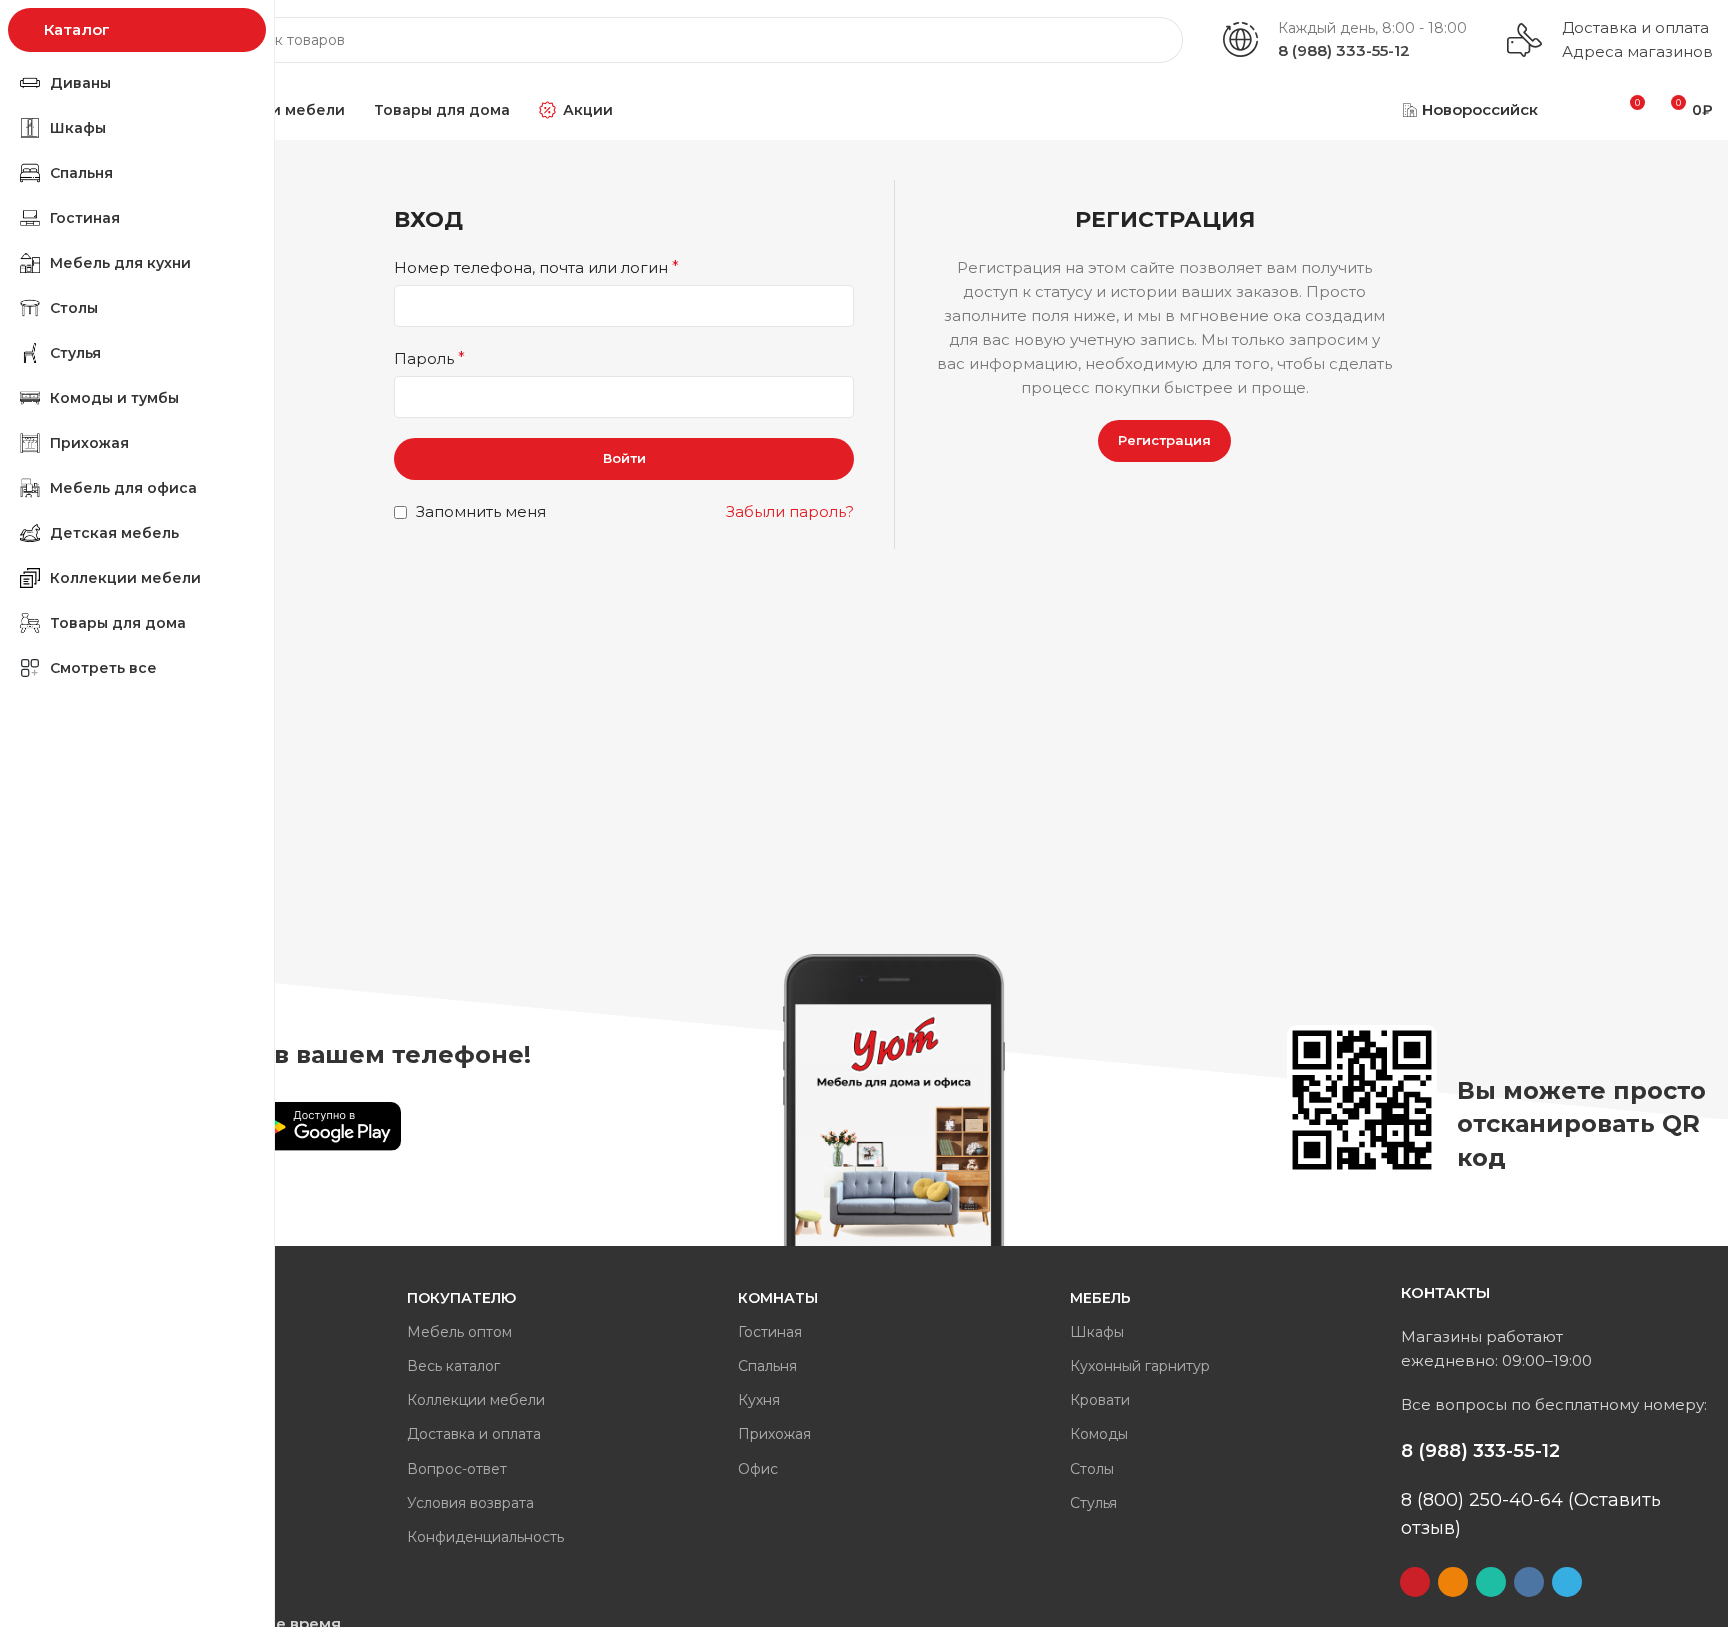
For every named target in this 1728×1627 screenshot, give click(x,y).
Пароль (429, 358)
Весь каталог (453, 1366)
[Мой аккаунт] (1579, 110)
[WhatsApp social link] (1491, 1582)
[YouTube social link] (1415, 1582)
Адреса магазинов (1637, 51)
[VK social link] (1529, 1582)
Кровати (1100, 1400)
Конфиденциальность (485, 1537)
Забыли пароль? (790, 511)
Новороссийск (1480, 109)
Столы (1092, 1469)
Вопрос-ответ (457, 1469)
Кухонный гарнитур (1140, 1366)
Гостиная (770, 1332)
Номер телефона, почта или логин (536, 267)
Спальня (767, 1366)
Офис (758, 1469)
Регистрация (1164, 440)
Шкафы (1097, 1332)
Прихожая (774, 1434)
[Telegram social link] (1567, 1582)
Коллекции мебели (476, 1400)
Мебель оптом (459, 1332)
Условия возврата (470, 1503)
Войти (624, 458)
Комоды (1099, 1434)
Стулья (1093, 1503)
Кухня (759, 1400)
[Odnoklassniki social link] (1453, 1582)
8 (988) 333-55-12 (1344, 50)
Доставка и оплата (1635, 27)
